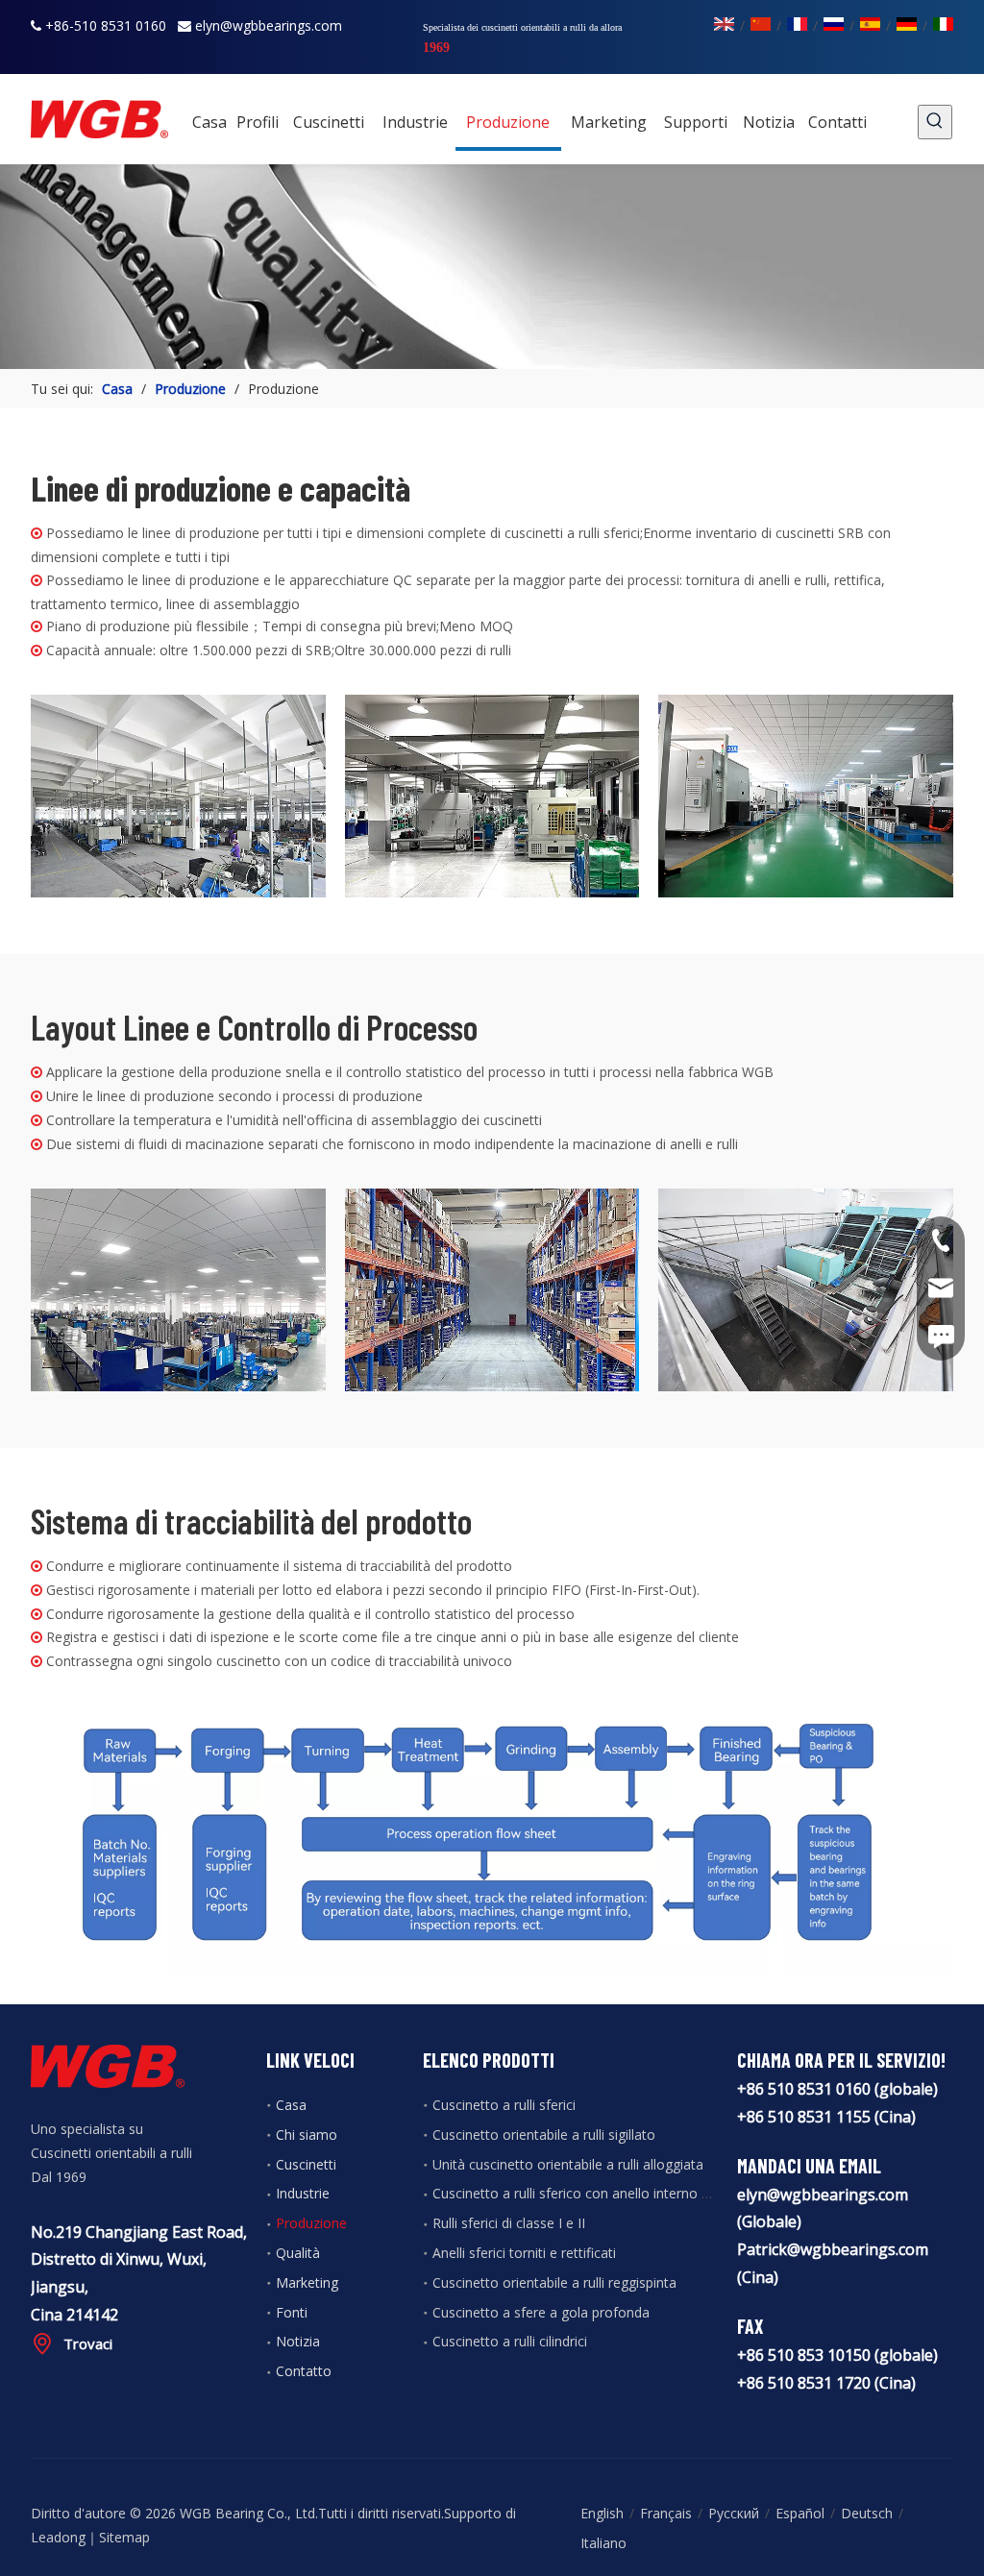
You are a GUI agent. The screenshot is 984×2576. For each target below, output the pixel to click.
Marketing (307, 2282)
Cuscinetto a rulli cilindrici (510, 2341)
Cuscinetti (306, 2164)
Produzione (311, 2223)
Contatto (304, 2371)
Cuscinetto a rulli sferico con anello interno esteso (588, 2193)
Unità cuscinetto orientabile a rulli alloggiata (568, 2164)
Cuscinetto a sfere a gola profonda (541, 2312)
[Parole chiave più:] (935, 122)
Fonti (292, 2312)
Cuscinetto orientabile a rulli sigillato (544, 2134)
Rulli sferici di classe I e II (509, 2223)
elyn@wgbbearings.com (269, 25)
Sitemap (124, 2537)
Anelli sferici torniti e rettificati (524, 2253)
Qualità (298, 2253)
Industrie (303, 2193)
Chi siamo (307, 2134)
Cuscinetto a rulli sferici (504, 2105)
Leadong (58, 2537)
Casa (291, 2105)
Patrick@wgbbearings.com (833, 2249)
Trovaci (88, 2343)
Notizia (298, 2341)
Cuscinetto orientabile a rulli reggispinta (554, 2282)
